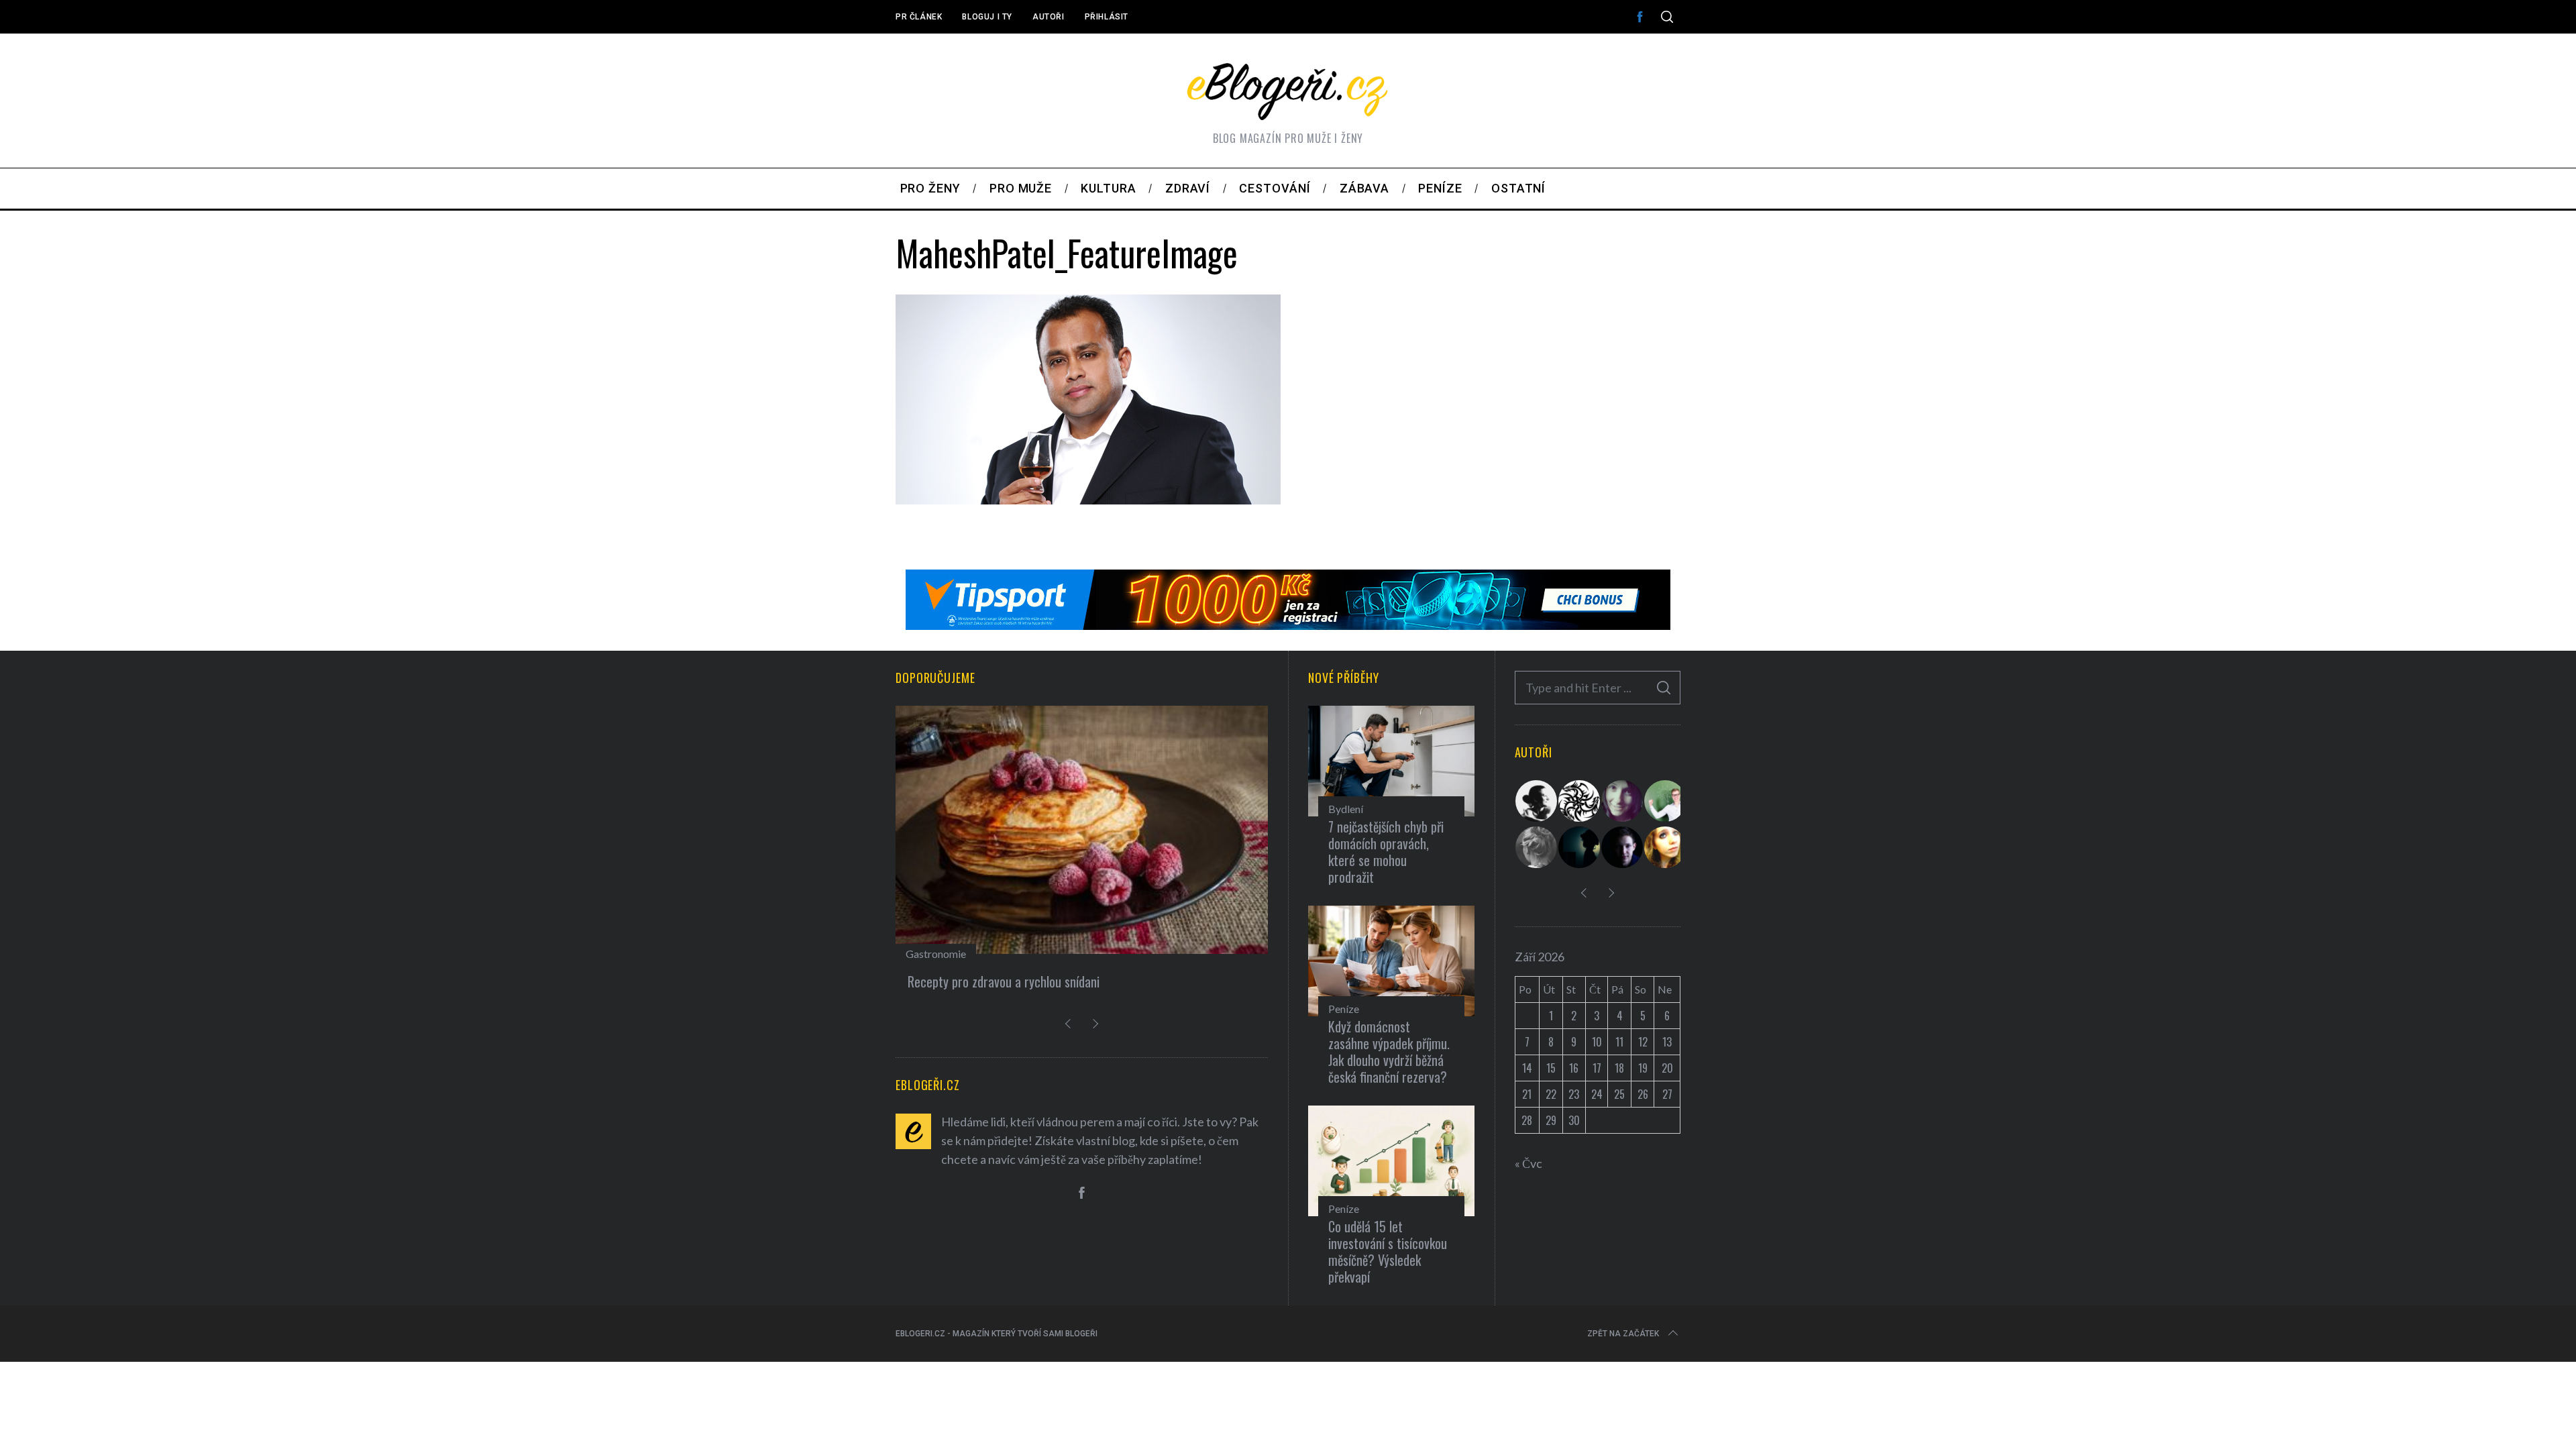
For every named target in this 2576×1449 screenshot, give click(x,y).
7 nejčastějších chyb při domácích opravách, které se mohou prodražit (1386, 852)
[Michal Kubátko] (1623, 847)
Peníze (1344, 1009)
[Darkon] (1580, 801)
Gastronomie (936, 954)
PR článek (919, 17)
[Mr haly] (1666, 801)
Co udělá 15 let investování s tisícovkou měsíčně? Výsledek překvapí (1388, 1251)
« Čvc (1528, 1163)
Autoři (1049, 17)
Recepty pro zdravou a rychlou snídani (1004, 981)
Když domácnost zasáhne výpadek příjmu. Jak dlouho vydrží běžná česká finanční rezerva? (1389, 1052)
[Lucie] (1623, 801)
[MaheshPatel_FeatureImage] (1088, 500)
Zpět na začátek (1623, 1334)
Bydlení (1346, 809)
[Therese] (1537, 847)
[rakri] (1537, 801)
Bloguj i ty (987, 17)
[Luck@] (1666, 847)
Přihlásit (1107, 17)
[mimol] (1580, 847)
